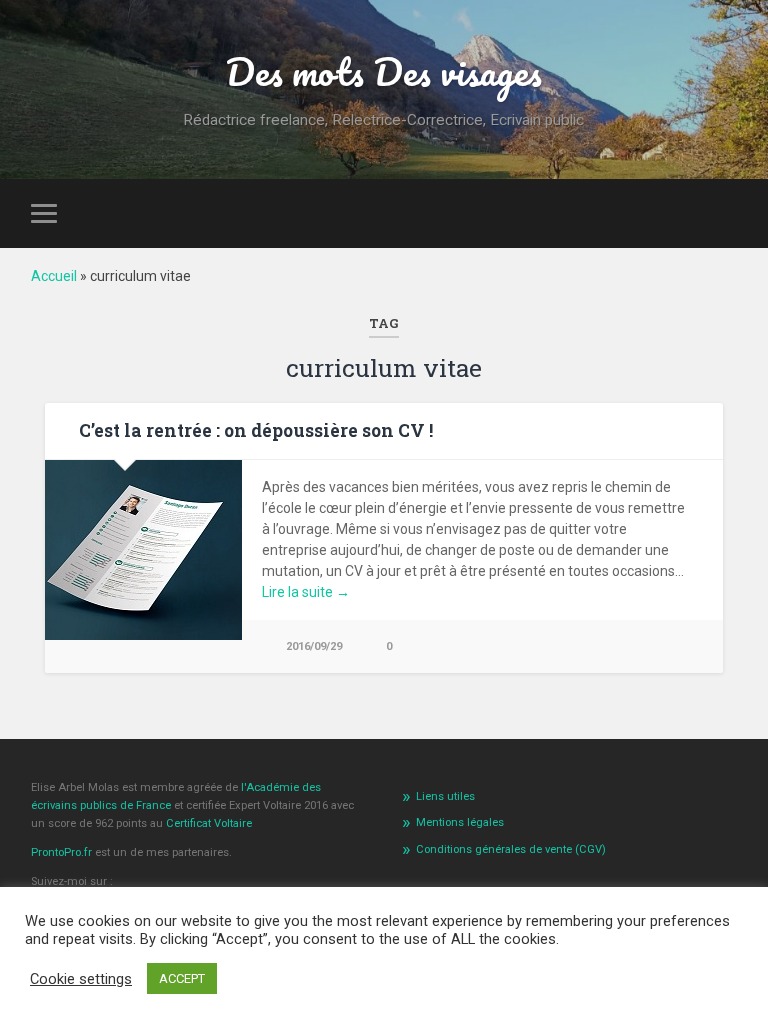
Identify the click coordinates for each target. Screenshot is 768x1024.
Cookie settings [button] (81, 979)
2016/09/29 (314, 646)
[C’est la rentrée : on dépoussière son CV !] (143, 635)
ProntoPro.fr (63, 852)
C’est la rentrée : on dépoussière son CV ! (256, 430)
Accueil (54, 276)
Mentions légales (460, 822)
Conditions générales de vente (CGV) (511, 849)
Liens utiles (445, 796)
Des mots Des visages (383, 71)
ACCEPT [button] (182, 978)
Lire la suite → (306, 592)
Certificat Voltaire (209, 823)
